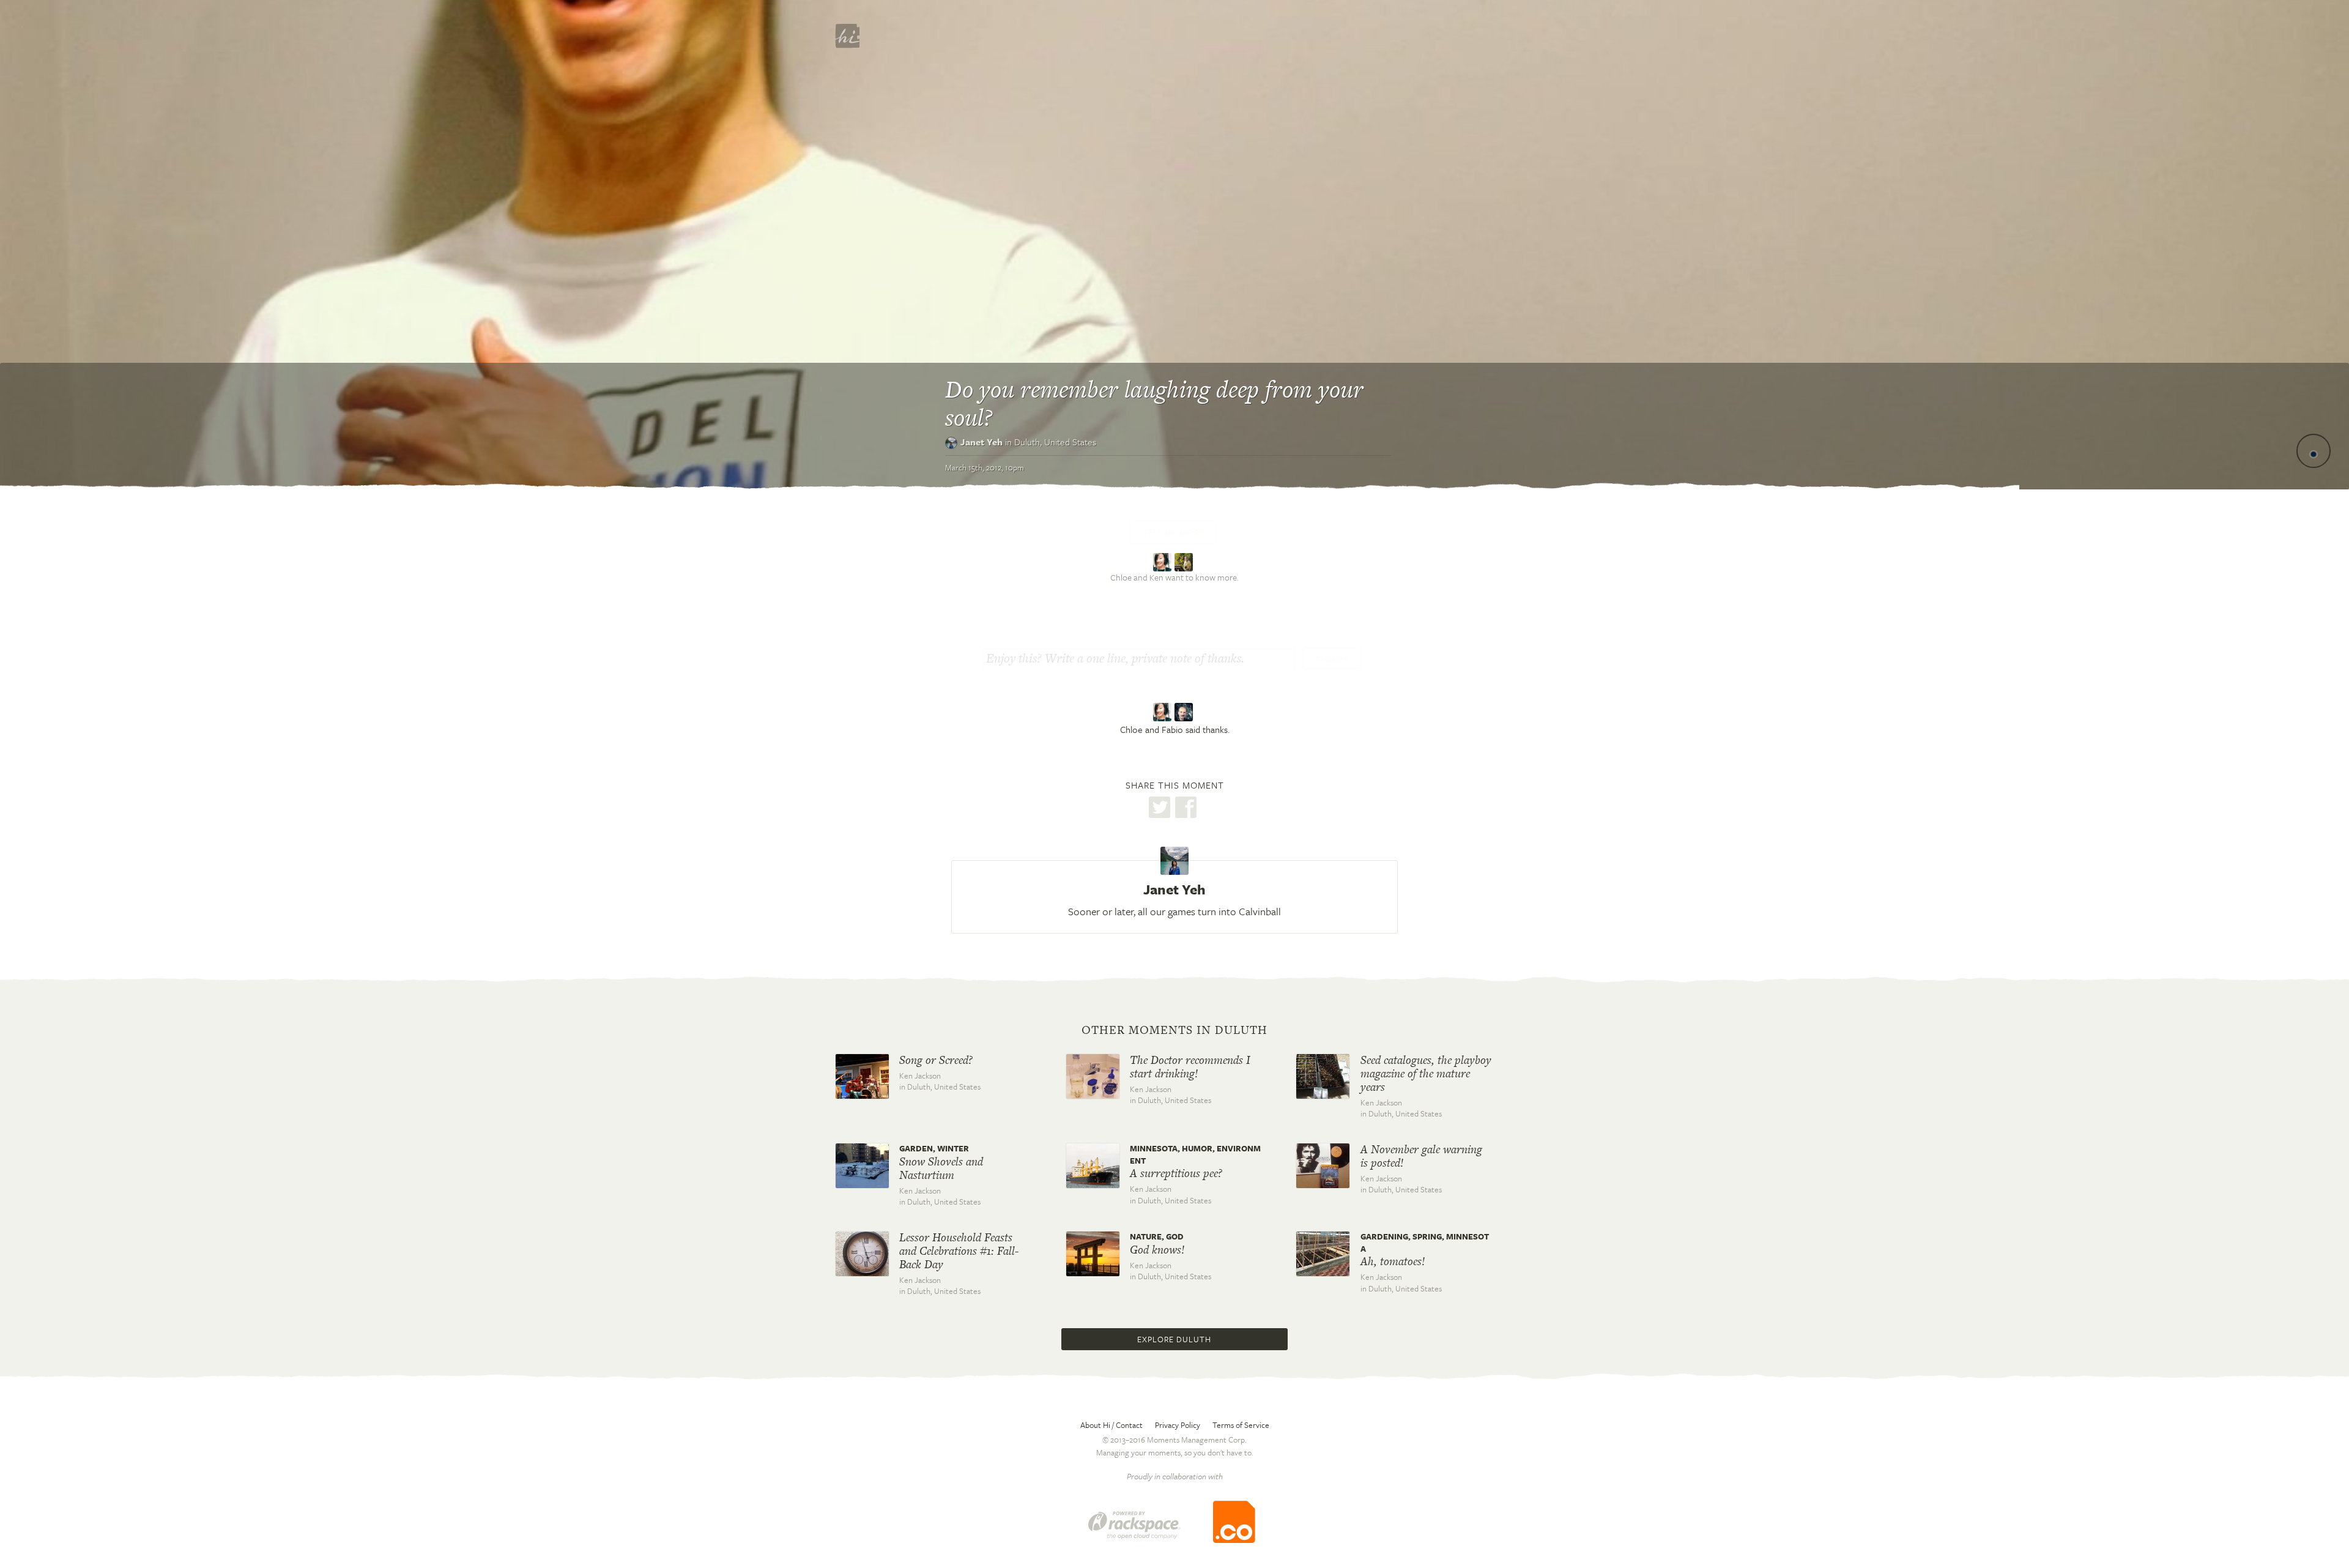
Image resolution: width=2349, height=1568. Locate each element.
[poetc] (1164, 561)
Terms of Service (1241, 1425)
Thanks (1332, 660)
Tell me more (1173, 532)
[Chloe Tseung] (1164, 712)
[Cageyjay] (1185, 561)
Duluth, (1055, 442)
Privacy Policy (1178, 1425)
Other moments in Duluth (1174, 1030)
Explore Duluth (1174, 1339)
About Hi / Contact (1111, 1425)
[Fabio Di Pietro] (1185, 712)
